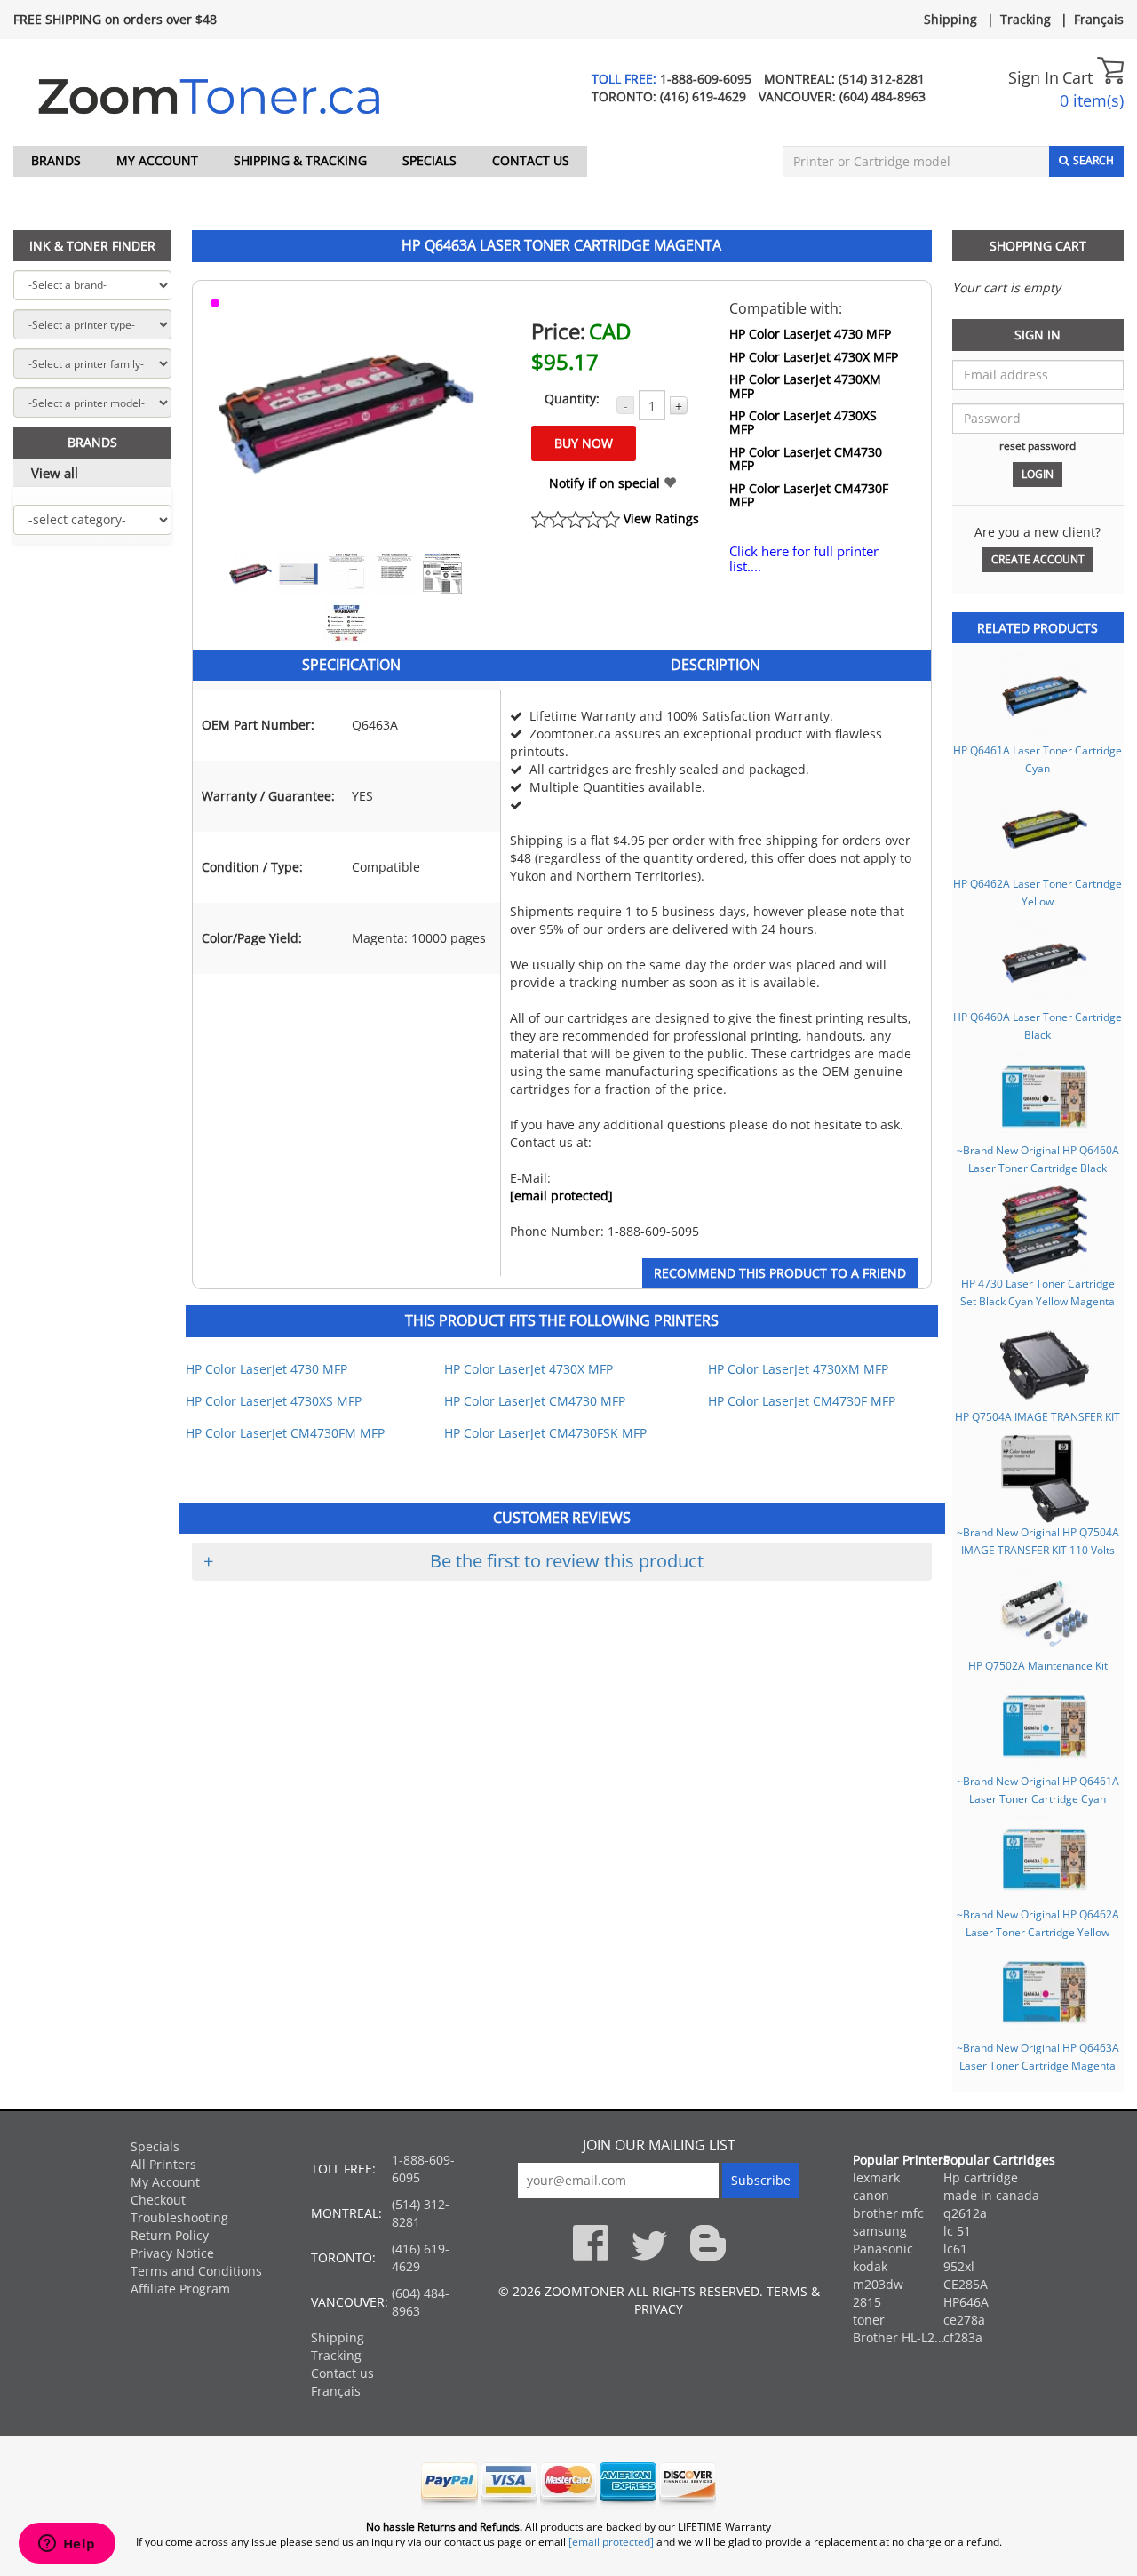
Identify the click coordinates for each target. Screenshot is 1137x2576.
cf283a (963, 2337)
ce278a (964, 2320)
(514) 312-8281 (882, 79)
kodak (870, 2266)
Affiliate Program (180, 2289)
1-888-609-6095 (706, 79)
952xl (959, 2266)
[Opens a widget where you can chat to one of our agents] (67, 2545)
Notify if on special (606, 483)
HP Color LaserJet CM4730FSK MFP (545, 1433)
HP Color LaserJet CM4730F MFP (809, 495)
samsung (880, 2231)
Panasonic (883, 2249)
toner (869, 2320)
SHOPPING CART (1038, 246)
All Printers (163, 2164)
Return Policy (170, 2235)
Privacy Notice (172, 2253)
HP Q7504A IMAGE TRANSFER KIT (1038, 1416)
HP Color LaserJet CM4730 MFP (806, 459)
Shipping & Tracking (300, 160)
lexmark (876, 2177)
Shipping (950, 19)
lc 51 (957, 2231)
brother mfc (888, 2213)
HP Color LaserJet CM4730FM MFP (285, 1433)
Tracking (1026, 19)
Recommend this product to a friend (780, 1273)
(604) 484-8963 (883, 96)
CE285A (966, 2284)
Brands (56, 160)
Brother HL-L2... (899, 2337)
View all (55, 473)
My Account (157, 160)
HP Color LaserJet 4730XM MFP (805, 386)
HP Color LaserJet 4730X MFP (814, 357)
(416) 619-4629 (703, 96)
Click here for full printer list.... (804, 558)
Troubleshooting (179, 2217)
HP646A (966, 2302)
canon (871, 2195)
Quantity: (572, 399)
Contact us (531, 160)
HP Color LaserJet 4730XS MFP (803, 423)
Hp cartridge (981, 2177)
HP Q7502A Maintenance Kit (1038, 1665)
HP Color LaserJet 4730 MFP (810, 334)
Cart (1080, 77)
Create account (1038, 559)
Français (1099, 19)
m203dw (878, 2284)
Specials (429, 160)
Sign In (1034, 77)
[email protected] (561, 1196)
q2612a (965, 2213)
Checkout (158, 2200)
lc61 (955, 2249)
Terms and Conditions (196, 2271)
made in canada (991, 2195)
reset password (1038, 445)
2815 (867, 2302)
